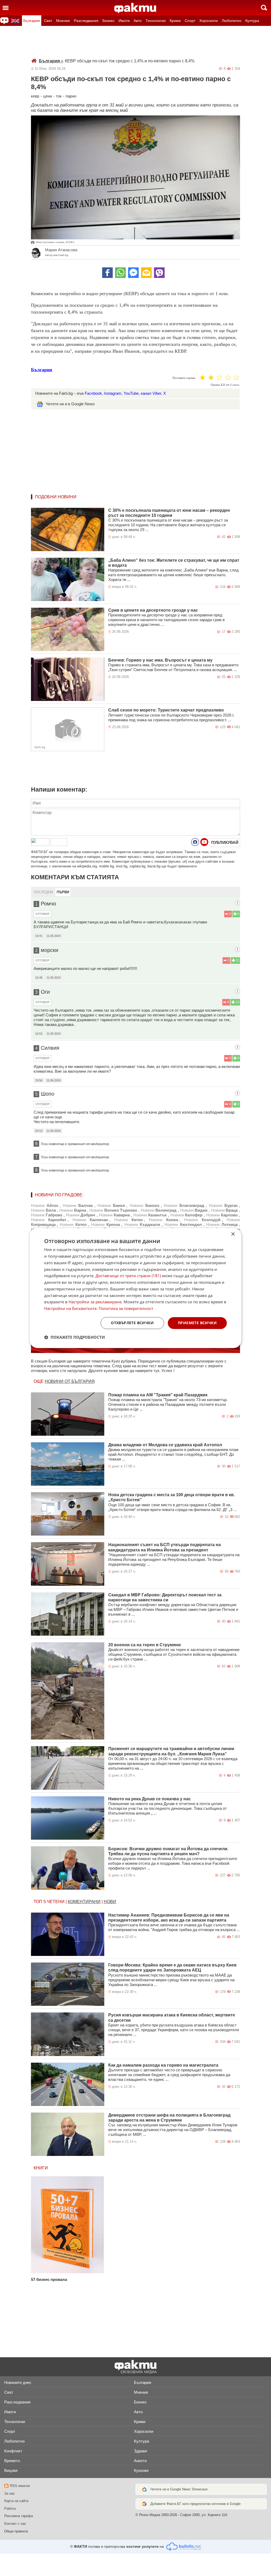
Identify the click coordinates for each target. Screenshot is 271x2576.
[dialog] (135, 1288)
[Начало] (135, 8)
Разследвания (86, 21)
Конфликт (13, 2451)
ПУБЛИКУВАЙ (225, 842)
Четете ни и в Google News (70, 404)
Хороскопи (209, 21)
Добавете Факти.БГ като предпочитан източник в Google (195, 2504)
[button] (74, 1337)
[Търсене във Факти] (264, 8)
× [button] (233, 1234)
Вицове (11, 2470)
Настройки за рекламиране (95, 1302)
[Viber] (159, 273)
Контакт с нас (15, 2524)
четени (56, 1902)
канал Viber (151, 393)
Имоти (124, 21)
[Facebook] (107, 273)
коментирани (84, 1902)
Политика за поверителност (126, 1308)
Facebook (93, 393)
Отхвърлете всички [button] (132, 1323)
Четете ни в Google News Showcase (179, 2489)
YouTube (131, 393)
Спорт (190, 21)
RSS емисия (20, 2486)
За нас (10, 2493)
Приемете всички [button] (197, 1323)
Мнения (63, 21)
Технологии (156, 21)
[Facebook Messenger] (133, 273)
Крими (175, 21)
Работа (10, 2508)
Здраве (141, 2451)
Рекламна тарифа (19, 2516)
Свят (48, 21)
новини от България (70, 1381)
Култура (252, 21)
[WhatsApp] (120, 273)
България (32, 21)
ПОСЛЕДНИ (43, 892)
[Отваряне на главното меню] (6, 8)
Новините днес (18, 2382)
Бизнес (109, 21)
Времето (12, 2461)
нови (110, 1902)
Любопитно (232, 21)
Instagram (113, 393)
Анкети (140, 2461)
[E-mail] (146, 273)
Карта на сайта (16, 2501)
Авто (138, 21)
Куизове (141, 2470)
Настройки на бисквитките (70, 1308)
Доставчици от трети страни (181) (128, 1276)
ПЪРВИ (63, 892)
